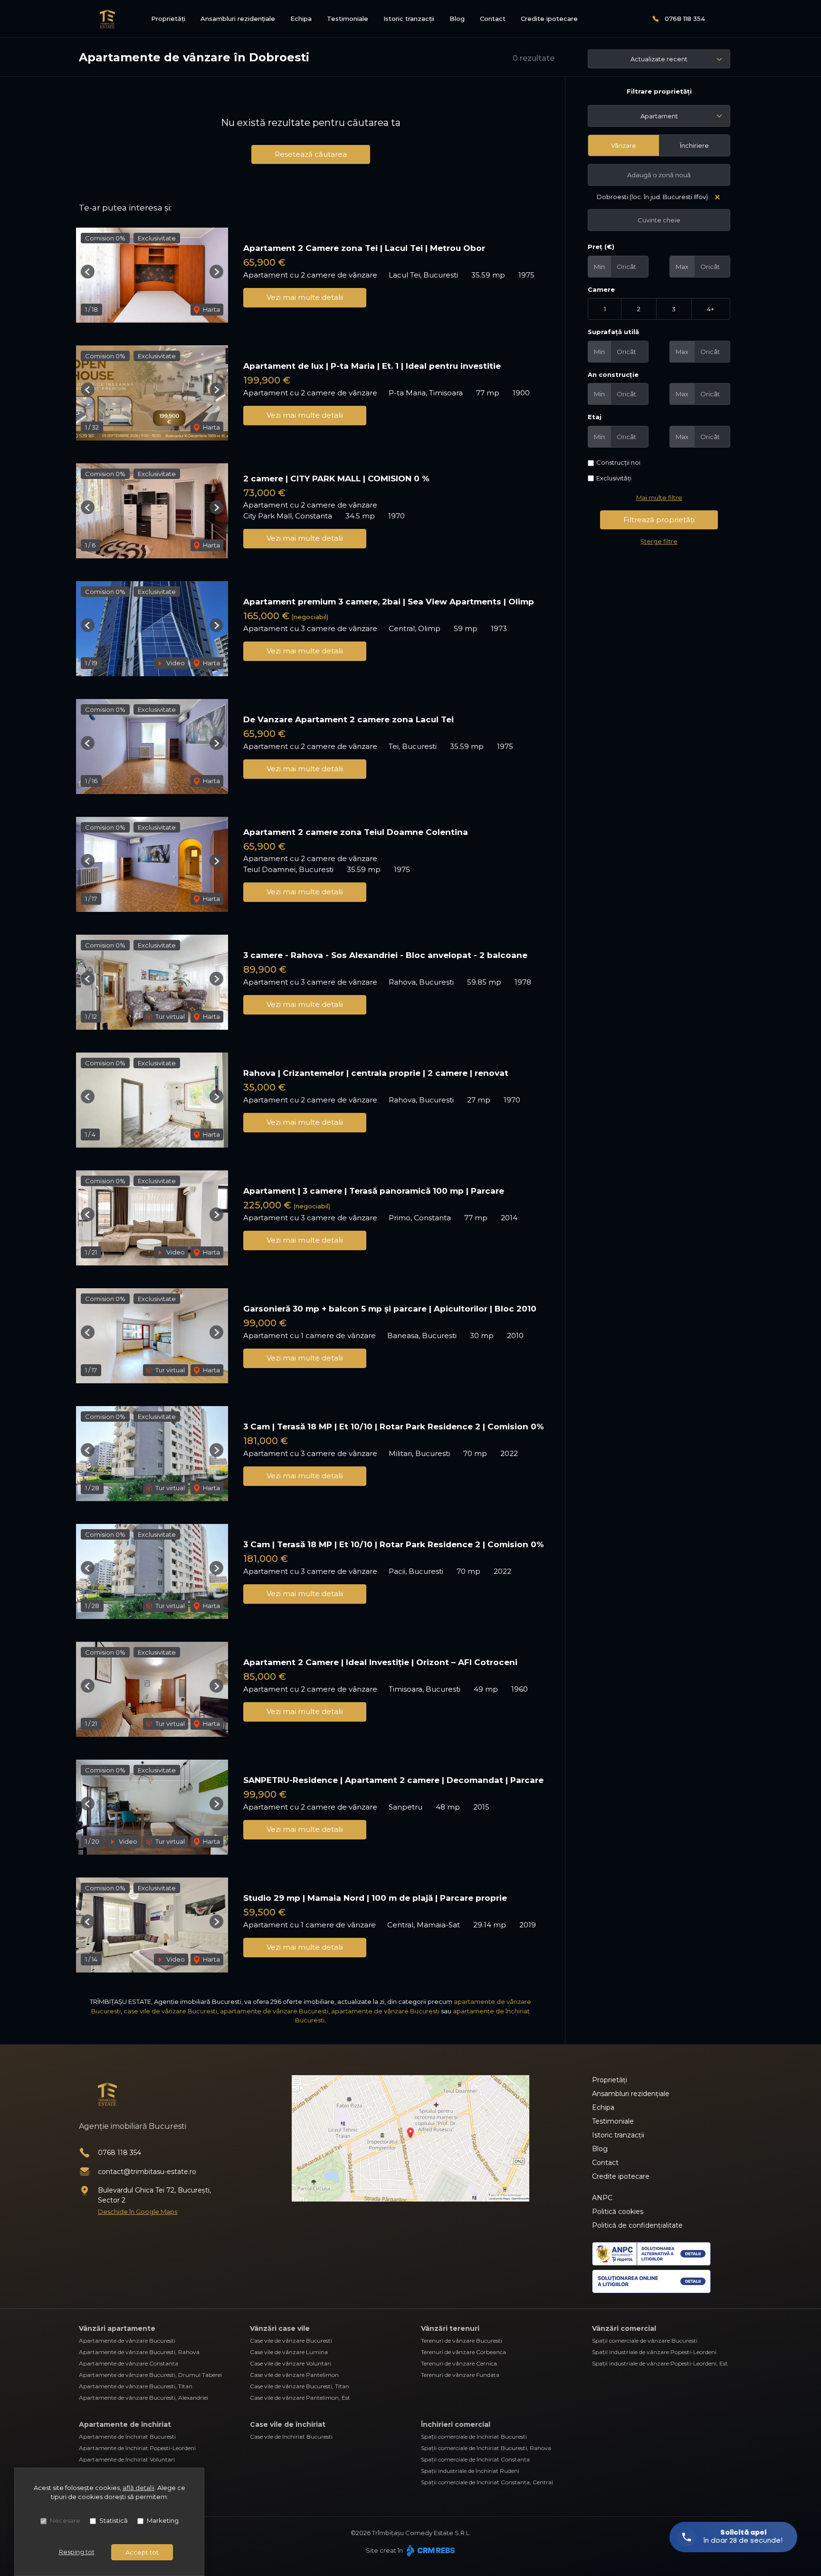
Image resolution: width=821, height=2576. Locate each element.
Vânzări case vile (280, 2328)
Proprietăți (168, 19)
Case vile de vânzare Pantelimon (294, 2375)
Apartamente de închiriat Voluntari (127, 2459)
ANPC (602, 2198)
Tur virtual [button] (169, 1016)
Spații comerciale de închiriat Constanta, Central (487, 2482)
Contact (493, 19)
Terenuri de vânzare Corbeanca (463, 2352)
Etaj (595, 417)
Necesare (65, 2520)
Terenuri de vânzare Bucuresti (462, 2341)
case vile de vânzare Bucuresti (170, 2011)
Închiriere (694, 145)
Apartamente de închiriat (125, 2424)
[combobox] (659, 116)
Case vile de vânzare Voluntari (291, 2363)
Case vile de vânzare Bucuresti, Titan (300, 2386)
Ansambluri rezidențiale (238, 19)
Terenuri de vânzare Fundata (460, 2375)
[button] (88, 272)
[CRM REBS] (430, 2550)
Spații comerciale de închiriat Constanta (475, 2459)
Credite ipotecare (549, 19)
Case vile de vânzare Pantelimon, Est (300, 2398)
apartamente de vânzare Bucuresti (274, 2011)
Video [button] (175, 663)
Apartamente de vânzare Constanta (129, 2363)
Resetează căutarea (311, 154)
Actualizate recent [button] (659, 59)
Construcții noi (618, 462)
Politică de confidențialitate (637, 2225)
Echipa (301, 19)
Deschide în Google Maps (138, 2212)
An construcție (613, 374)
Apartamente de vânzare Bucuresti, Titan (136, 2386)
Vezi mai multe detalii (305, 297)
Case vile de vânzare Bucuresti (291, 2341)
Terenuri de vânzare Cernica (459, 2363)
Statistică (114, 2520)
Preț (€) (601, 247)
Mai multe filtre (659, 498)
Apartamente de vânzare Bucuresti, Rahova (139, 2352)
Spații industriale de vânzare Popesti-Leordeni (654, 2352)
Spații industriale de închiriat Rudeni (470, 2471)
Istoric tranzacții (409, 19)
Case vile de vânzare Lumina (289, 2352)
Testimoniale (348, 19)
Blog (457, 19)
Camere (601, 289)
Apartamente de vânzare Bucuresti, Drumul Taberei (150, 2375)
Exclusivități (614, 478)
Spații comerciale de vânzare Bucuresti (645, 2341)
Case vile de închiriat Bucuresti (291, 2437)
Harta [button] (211, 309)
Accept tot (142, 2552)
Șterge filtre (659, 541)
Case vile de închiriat (288, 2424)
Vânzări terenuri (450, 2328)
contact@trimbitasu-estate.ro (147, 2172)
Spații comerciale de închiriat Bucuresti (474, 2437)
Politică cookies (618, 2212)
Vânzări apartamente (117, 2328)
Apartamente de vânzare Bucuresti (127, 2341)
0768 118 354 (685, 19)
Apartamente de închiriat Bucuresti (127, 2437)
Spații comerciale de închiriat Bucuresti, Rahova (486, 2448)
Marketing (163, 2520)
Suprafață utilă (613, 332)
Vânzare (624, 145)
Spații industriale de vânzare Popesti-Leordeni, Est (660, 2363)
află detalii (138, 2488)
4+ (711, 309)
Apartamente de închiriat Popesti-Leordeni (137, 2448)
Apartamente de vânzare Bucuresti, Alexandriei (143, 2398)
